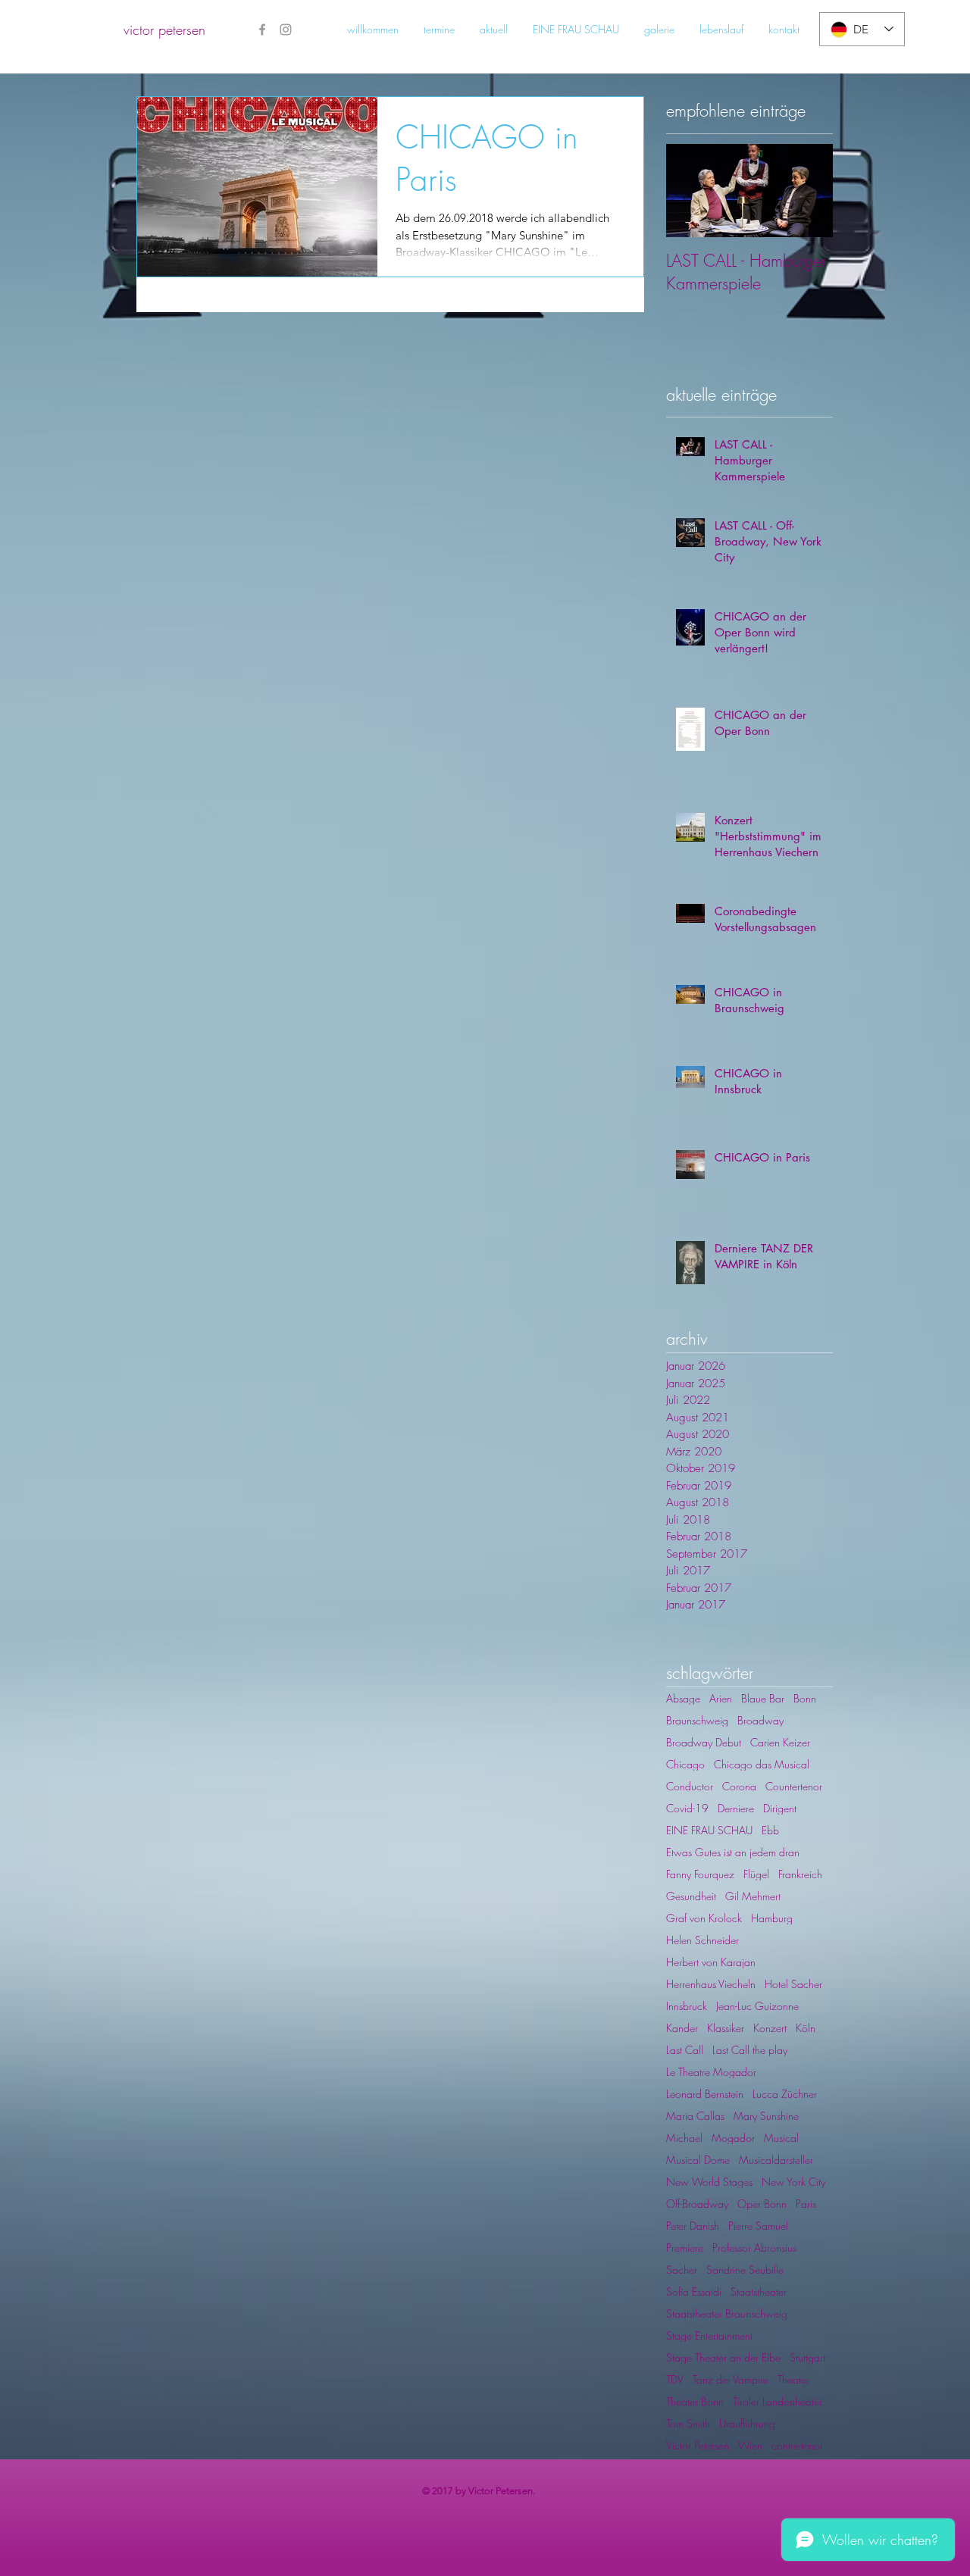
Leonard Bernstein (705, 2094)
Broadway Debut (704, 1742)
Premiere (685, 2248)
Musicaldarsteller (776, 2160)
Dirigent (780, 1808)
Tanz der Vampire (731, 2379)
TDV (675, 2379)
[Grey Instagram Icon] (286, 30)
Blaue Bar (763, 1698)
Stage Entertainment (709, 2335)
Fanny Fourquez (700, 1874)
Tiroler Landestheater (778, 2401)
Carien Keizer (780, 1742)
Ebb (770, 1830)
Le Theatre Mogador (711, 2072)
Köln (806, 2028)
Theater (793, 2379)
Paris (806, 2204)
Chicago (685, 1764)
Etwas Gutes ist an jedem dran (733, 1852)
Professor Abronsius (754, 2248)
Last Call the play (750, 2050)
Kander (682, 2028)
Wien (750, 2445)
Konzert (770, 2028)
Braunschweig (697, 1720)
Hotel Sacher (793, 1984)
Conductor (690, 1786)
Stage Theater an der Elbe (723, 2357)
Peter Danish (693, 2226)
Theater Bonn (695, 2401)
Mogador (733, 2138)
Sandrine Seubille (745, 2270)
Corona (739, 1786)
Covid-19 (687, 1808)
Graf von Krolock (704, 1918)
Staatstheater (759, 2292)
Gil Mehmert (753, 1896)
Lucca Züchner (785, 2094)
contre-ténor (797, 2445)
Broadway (760, 1720)
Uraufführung (747, 2423)
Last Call (685, 2050)
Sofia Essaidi (694, 2292)
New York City (793, 2182)
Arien (721, 1698)
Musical (781, 2138)
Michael (684, 2138)
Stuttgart (807, 2357)
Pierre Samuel (758, 2226)
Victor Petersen (698, 2445)
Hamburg (772, 1918)
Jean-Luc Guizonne (757, 2006)
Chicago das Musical (762, 1764)
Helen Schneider (702, 1940)
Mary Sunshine (766, 2116)
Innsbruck (687, 2006)
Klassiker (726, 2028)
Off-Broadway (697, 2204)
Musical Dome (698, 2160)
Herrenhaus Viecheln (711, 1984)
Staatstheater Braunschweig (727, 2313)
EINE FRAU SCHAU (709, 1830)
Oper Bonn (762, 2204)
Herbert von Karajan (711, 1962)
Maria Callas (695, 2116)
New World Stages (709, 2182)
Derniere (736, 1808)
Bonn (805, 1698)
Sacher (682, 2270)
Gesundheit (691, 1896)
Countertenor (794, 1786)
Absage (683, 1698)
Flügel (756, 1874)
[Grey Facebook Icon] (262, 30)
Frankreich (800, 1874)
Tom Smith (688, 2423)
